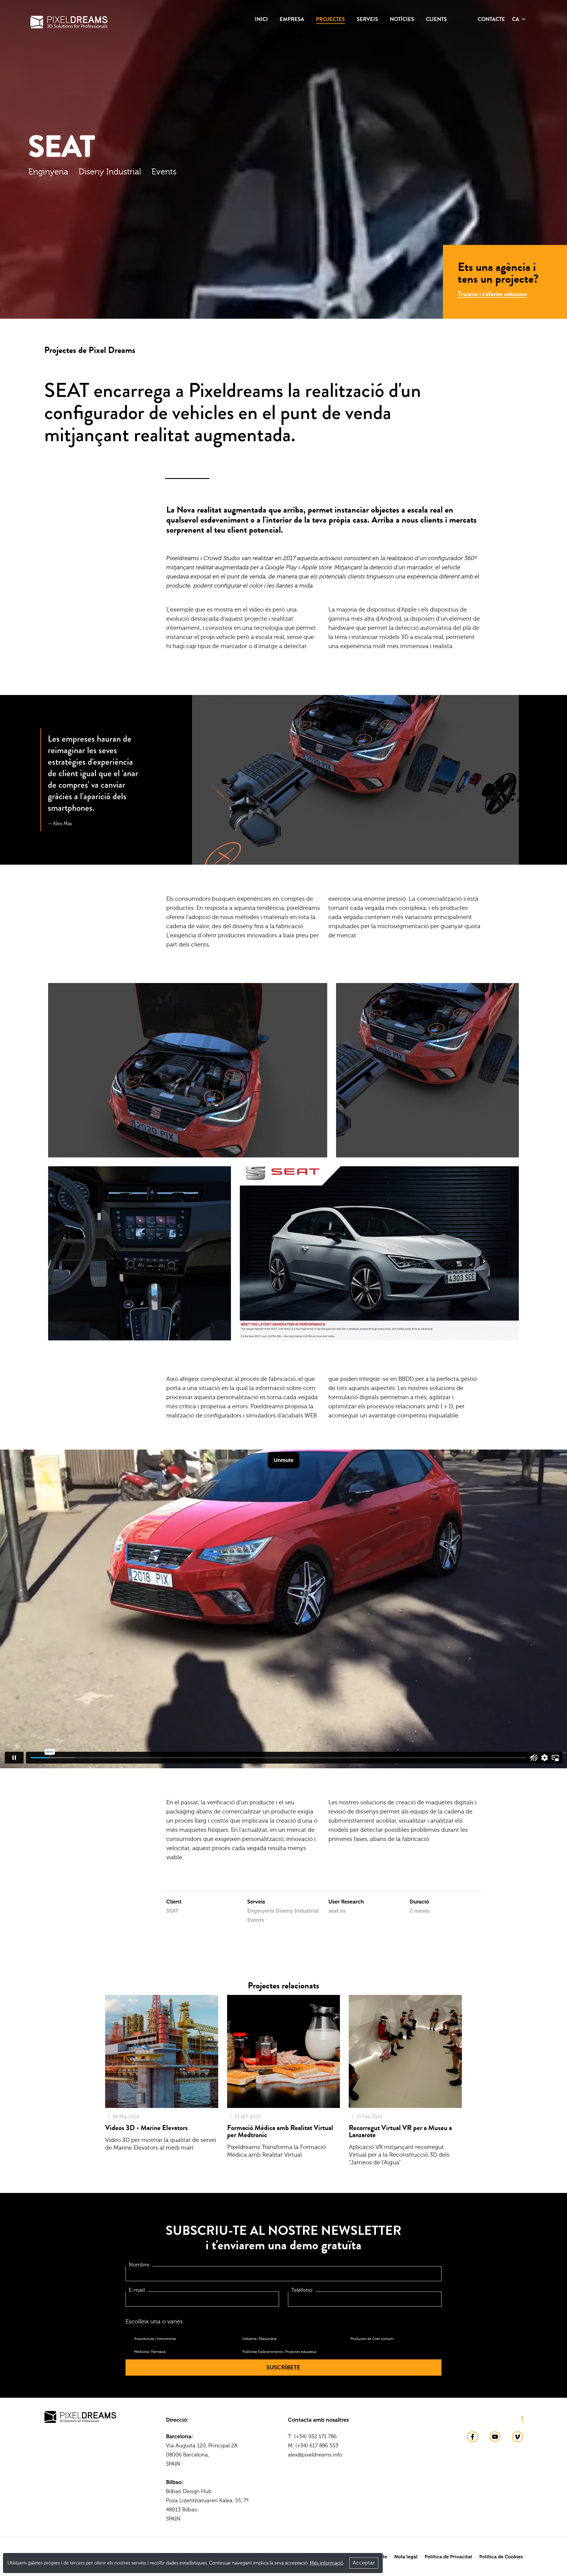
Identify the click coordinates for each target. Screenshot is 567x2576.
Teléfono (302, 2290)
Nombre (139, 2265)
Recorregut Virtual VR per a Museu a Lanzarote (400, 2131)
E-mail (137, 2290)
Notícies (402, 19)
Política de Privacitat (448, 2557)
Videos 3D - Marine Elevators (146, 2128)
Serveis (367, 19)
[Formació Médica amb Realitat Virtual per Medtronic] (284, 2051)
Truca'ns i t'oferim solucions (492, 294)
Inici (261, 19)
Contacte (491, 19)
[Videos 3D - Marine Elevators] (162, 2051)
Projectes (330, 19)
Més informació (327, 2563)
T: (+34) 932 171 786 (312, 2437)
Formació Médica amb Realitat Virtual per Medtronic (280, 2131)
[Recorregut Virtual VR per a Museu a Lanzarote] (405, 2051)
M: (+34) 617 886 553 (313, 2446)
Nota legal (406, 2557)
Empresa (292, 19)
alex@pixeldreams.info (315, 2455)
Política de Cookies (501, 2557)
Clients (436, 19)
